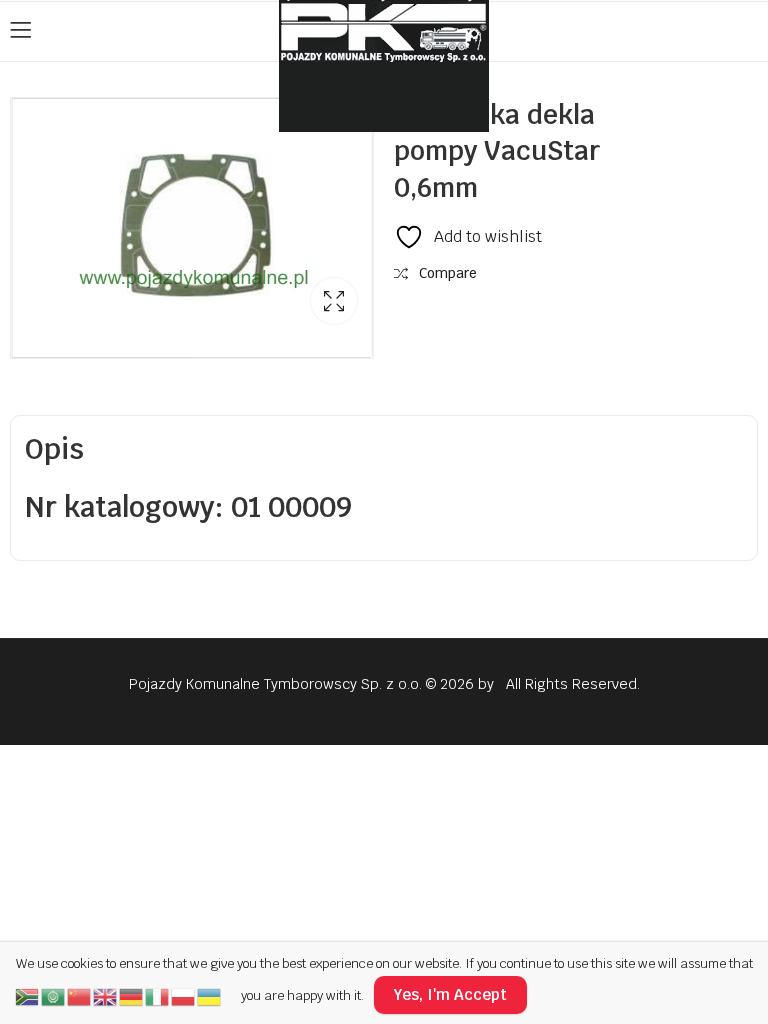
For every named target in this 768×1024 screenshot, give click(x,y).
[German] (132, 995)
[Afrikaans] (28, 995)
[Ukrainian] (210, 995)
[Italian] (158, 995)
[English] (106, 995)
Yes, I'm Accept (450, 994)
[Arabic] (54, 995)
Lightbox (334, 301)
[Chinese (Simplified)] (80, 995)
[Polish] (184, 995)
